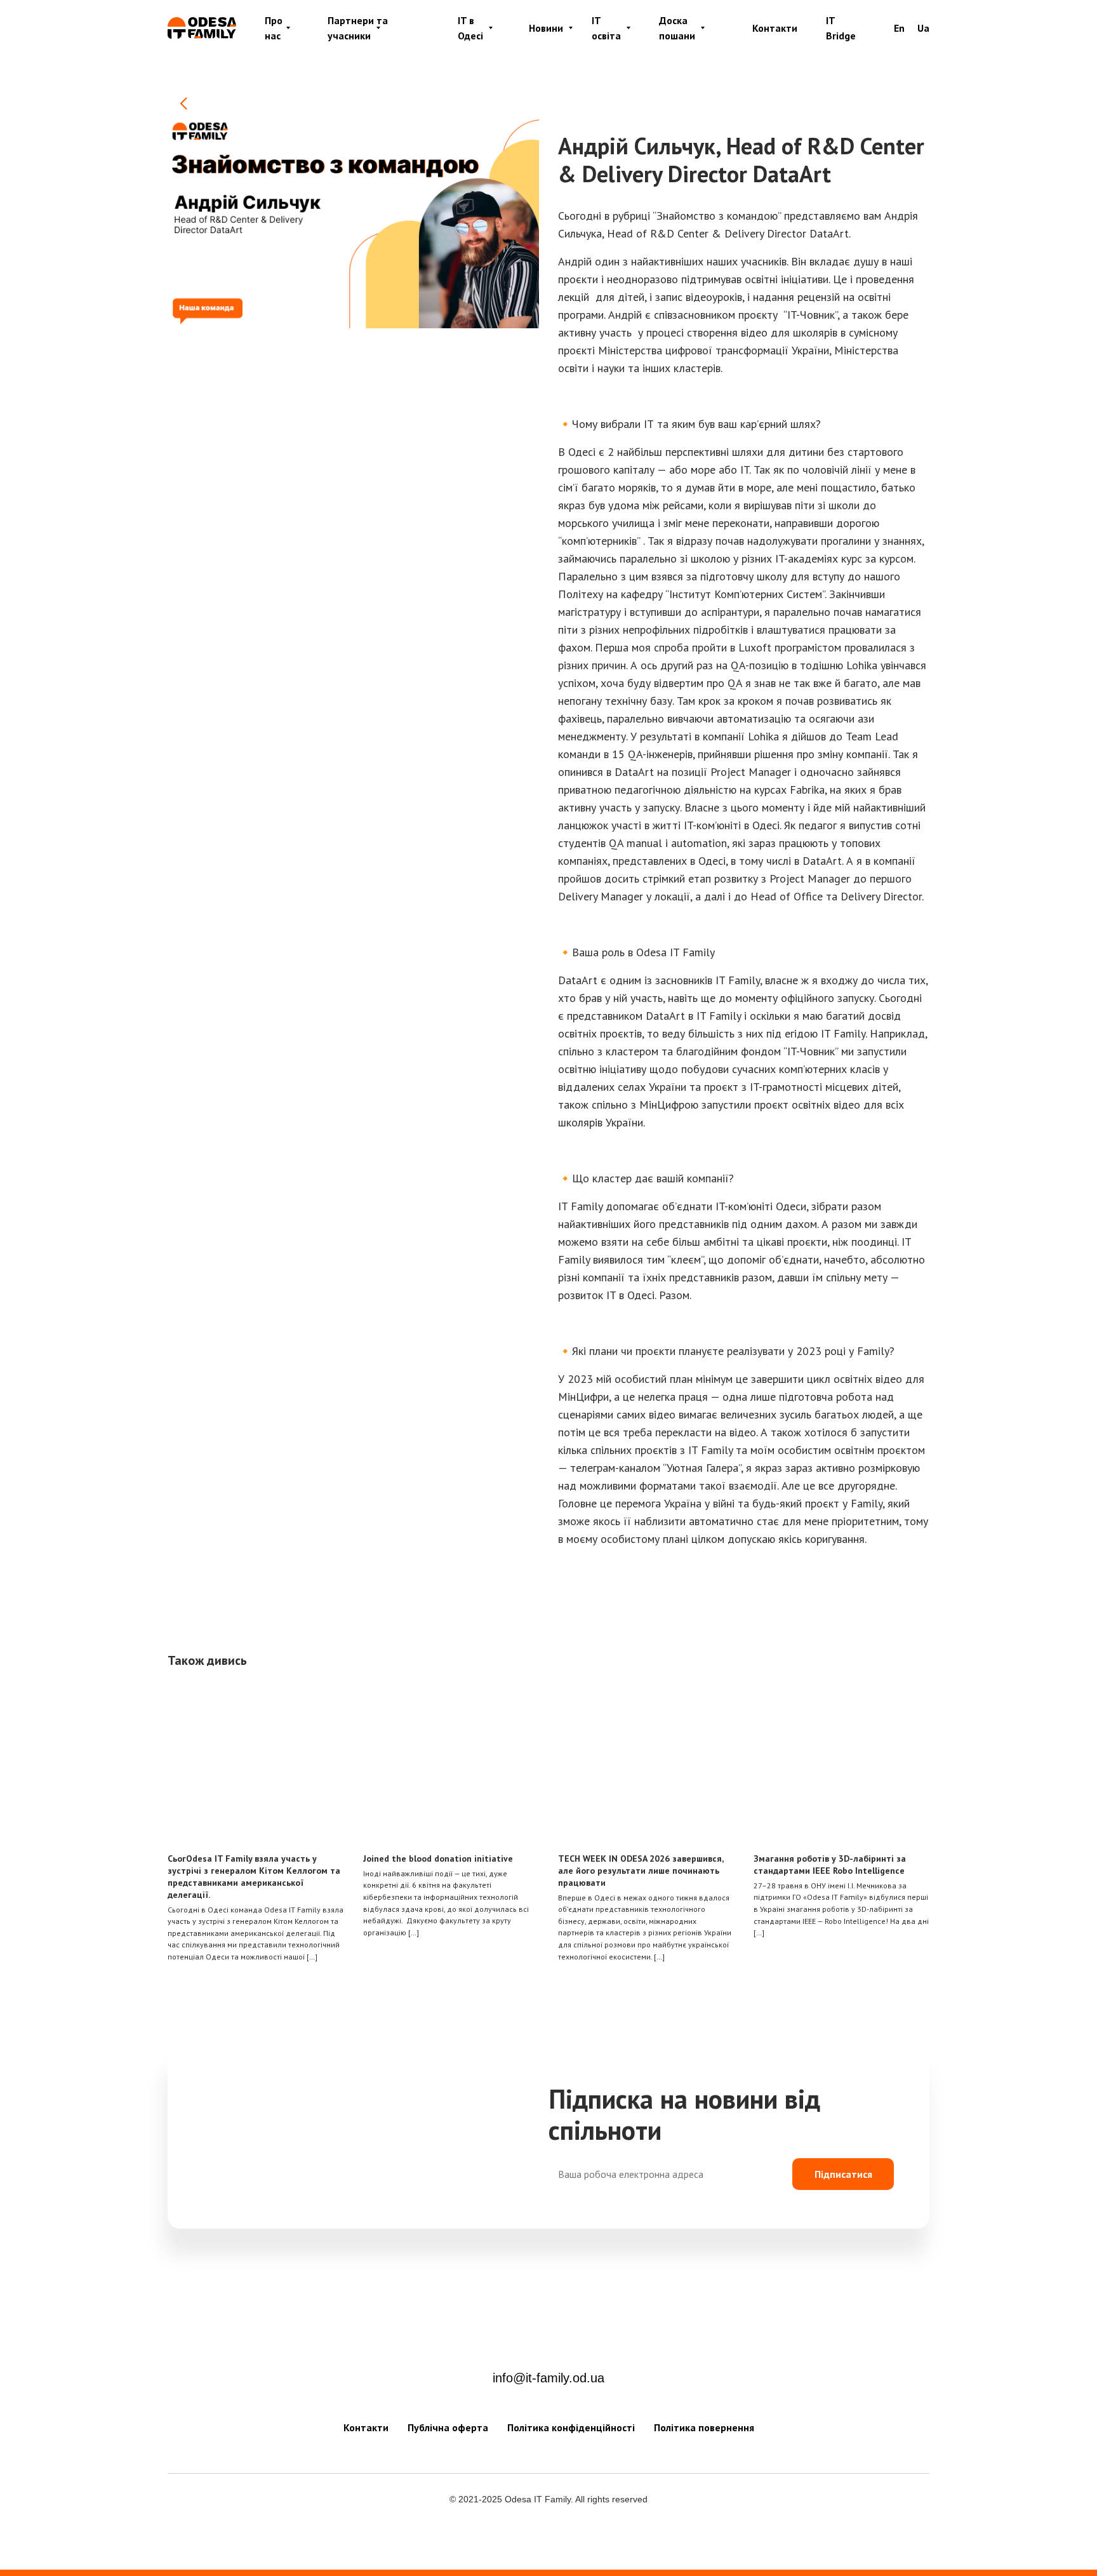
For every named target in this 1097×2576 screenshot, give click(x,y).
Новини (546, 28)
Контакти (775, 28)
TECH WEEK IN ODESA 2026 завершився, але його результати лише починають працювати (641, 1871)
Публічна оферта (448, 2427)
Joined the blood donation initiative (438, 1859)
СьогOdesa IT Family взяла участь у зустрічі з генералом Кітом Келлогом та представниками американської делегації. (254, 1877)
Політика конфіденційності (571, 2427)
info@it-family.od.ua (548, 2378)
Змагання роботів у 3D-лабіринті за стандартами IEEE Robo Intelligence (830, 1865)
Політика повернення (704, 2427)
